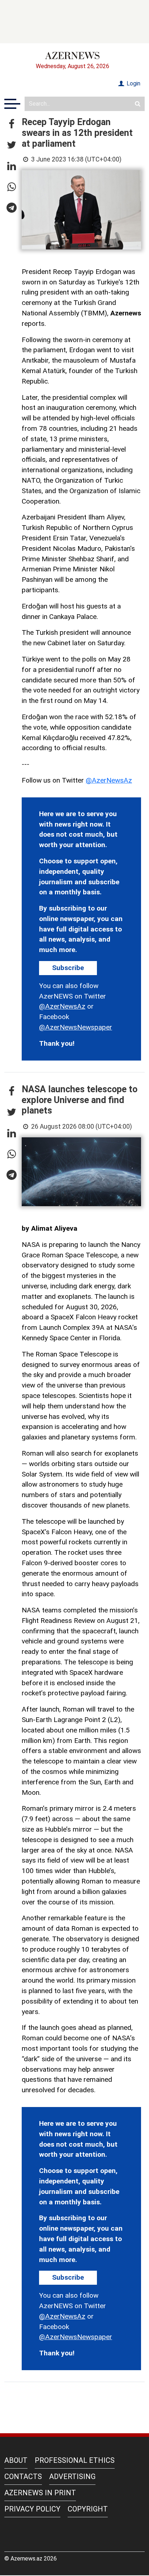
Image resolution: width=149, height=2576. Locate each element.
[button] (12, 124)
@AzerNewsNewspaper (76, 1027)
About (16, 2460)
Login (133, 83)
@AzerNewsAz (109, 780)
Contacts (23, 2477)
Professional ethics (75, 2460)
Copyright (88, 2509)
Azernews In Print (40, 2493)
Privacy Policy (32, 2509)
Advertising (72, 2477)
